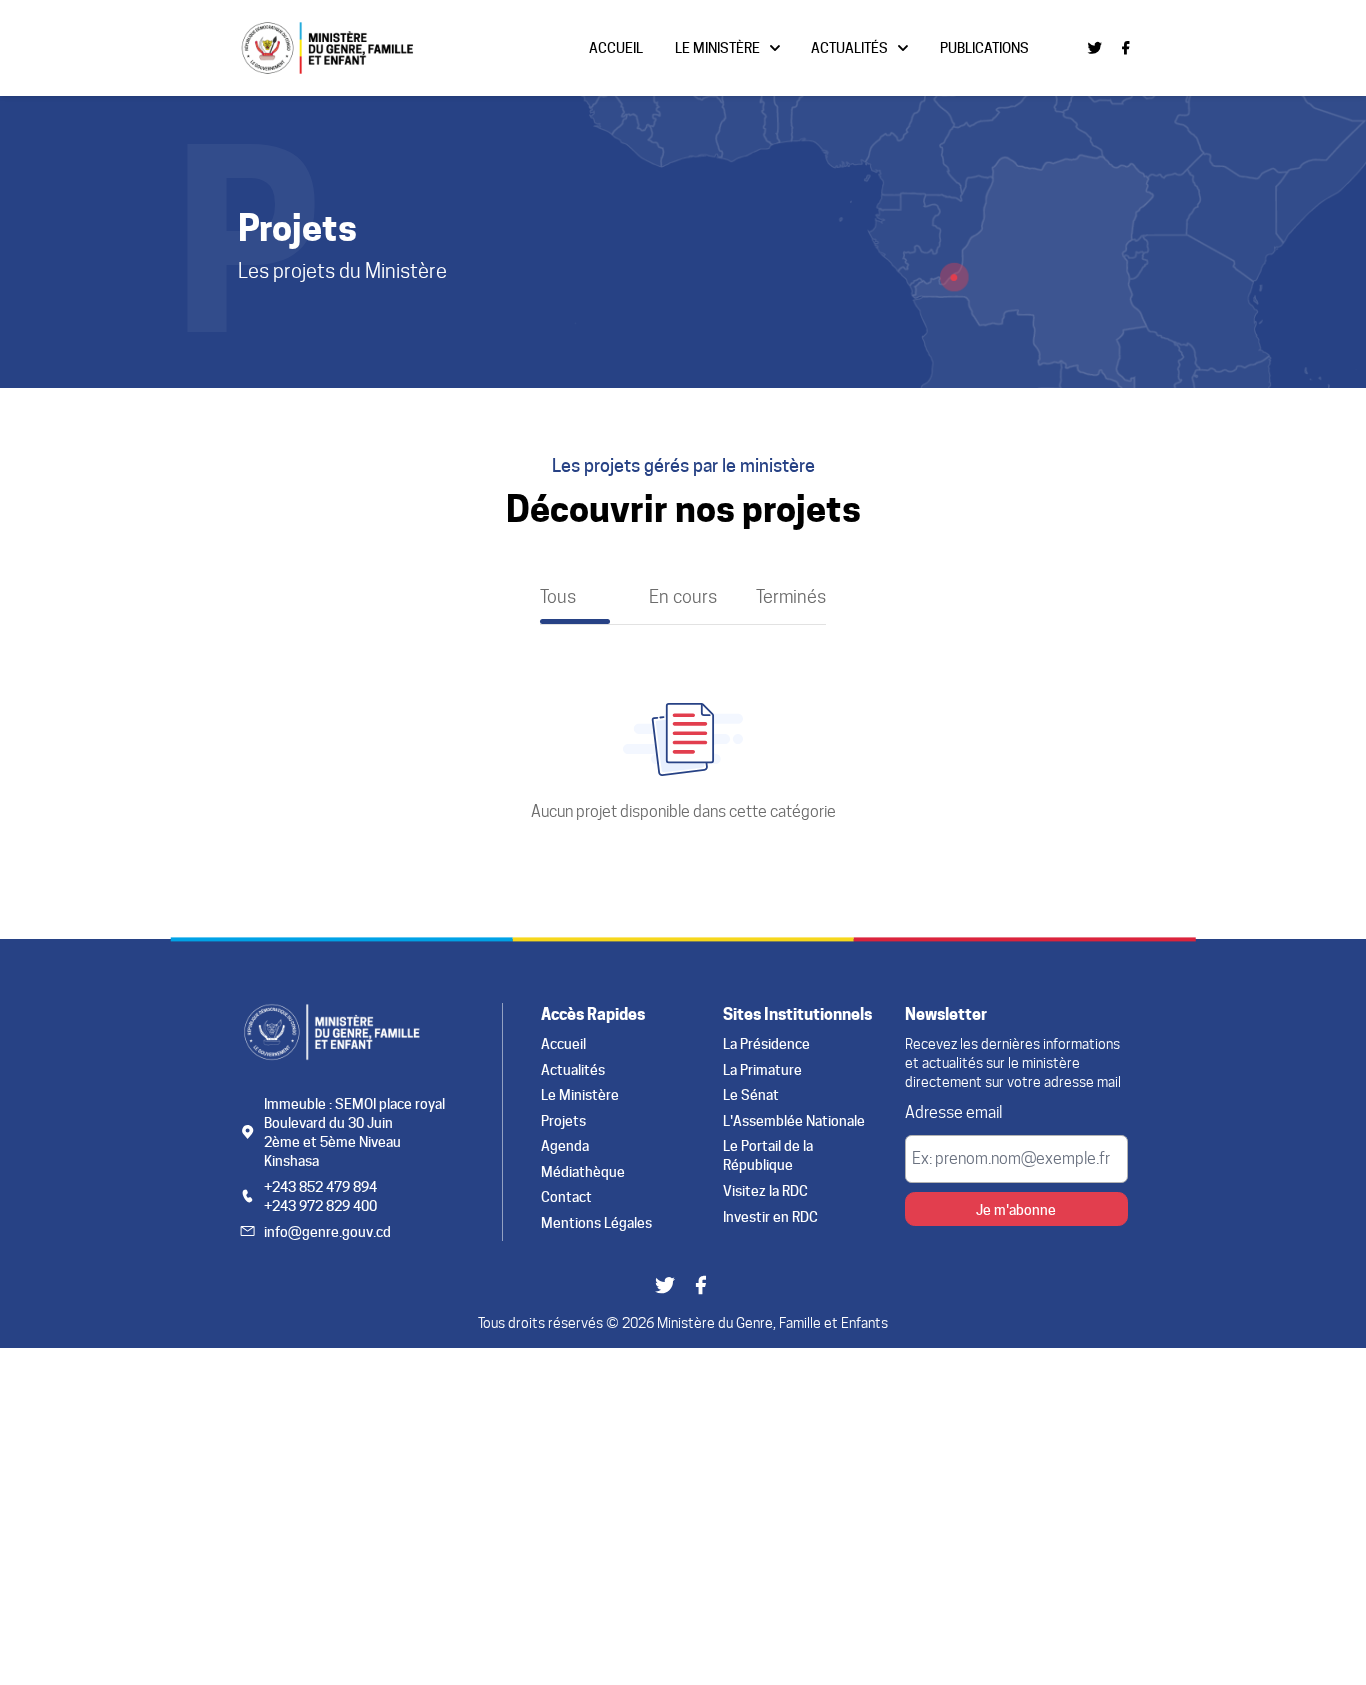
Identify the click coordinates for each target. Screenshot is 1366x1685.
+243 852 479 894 (320, 1186)
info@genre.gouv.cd (327, 1231)
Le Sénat (751, 1094)
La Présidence (766, 1043)
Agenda (565, 1145)
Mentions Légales (596, 1222)
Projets (563, 1120)
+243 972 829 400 (320, 1205)
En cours (683, 596)
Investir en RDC (770, 1216)
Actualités (849, 47)
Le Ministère (717, 47)
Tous (558, 596)
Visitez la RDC (765, 1190)
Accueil (616, 47)
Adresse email (953, 1112)
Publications (984, 47)
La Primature (762, 1069)
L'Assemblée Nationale (794, 1120)
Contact (566, 1196)
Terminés (791, 596)
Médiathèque (583, 1171)
